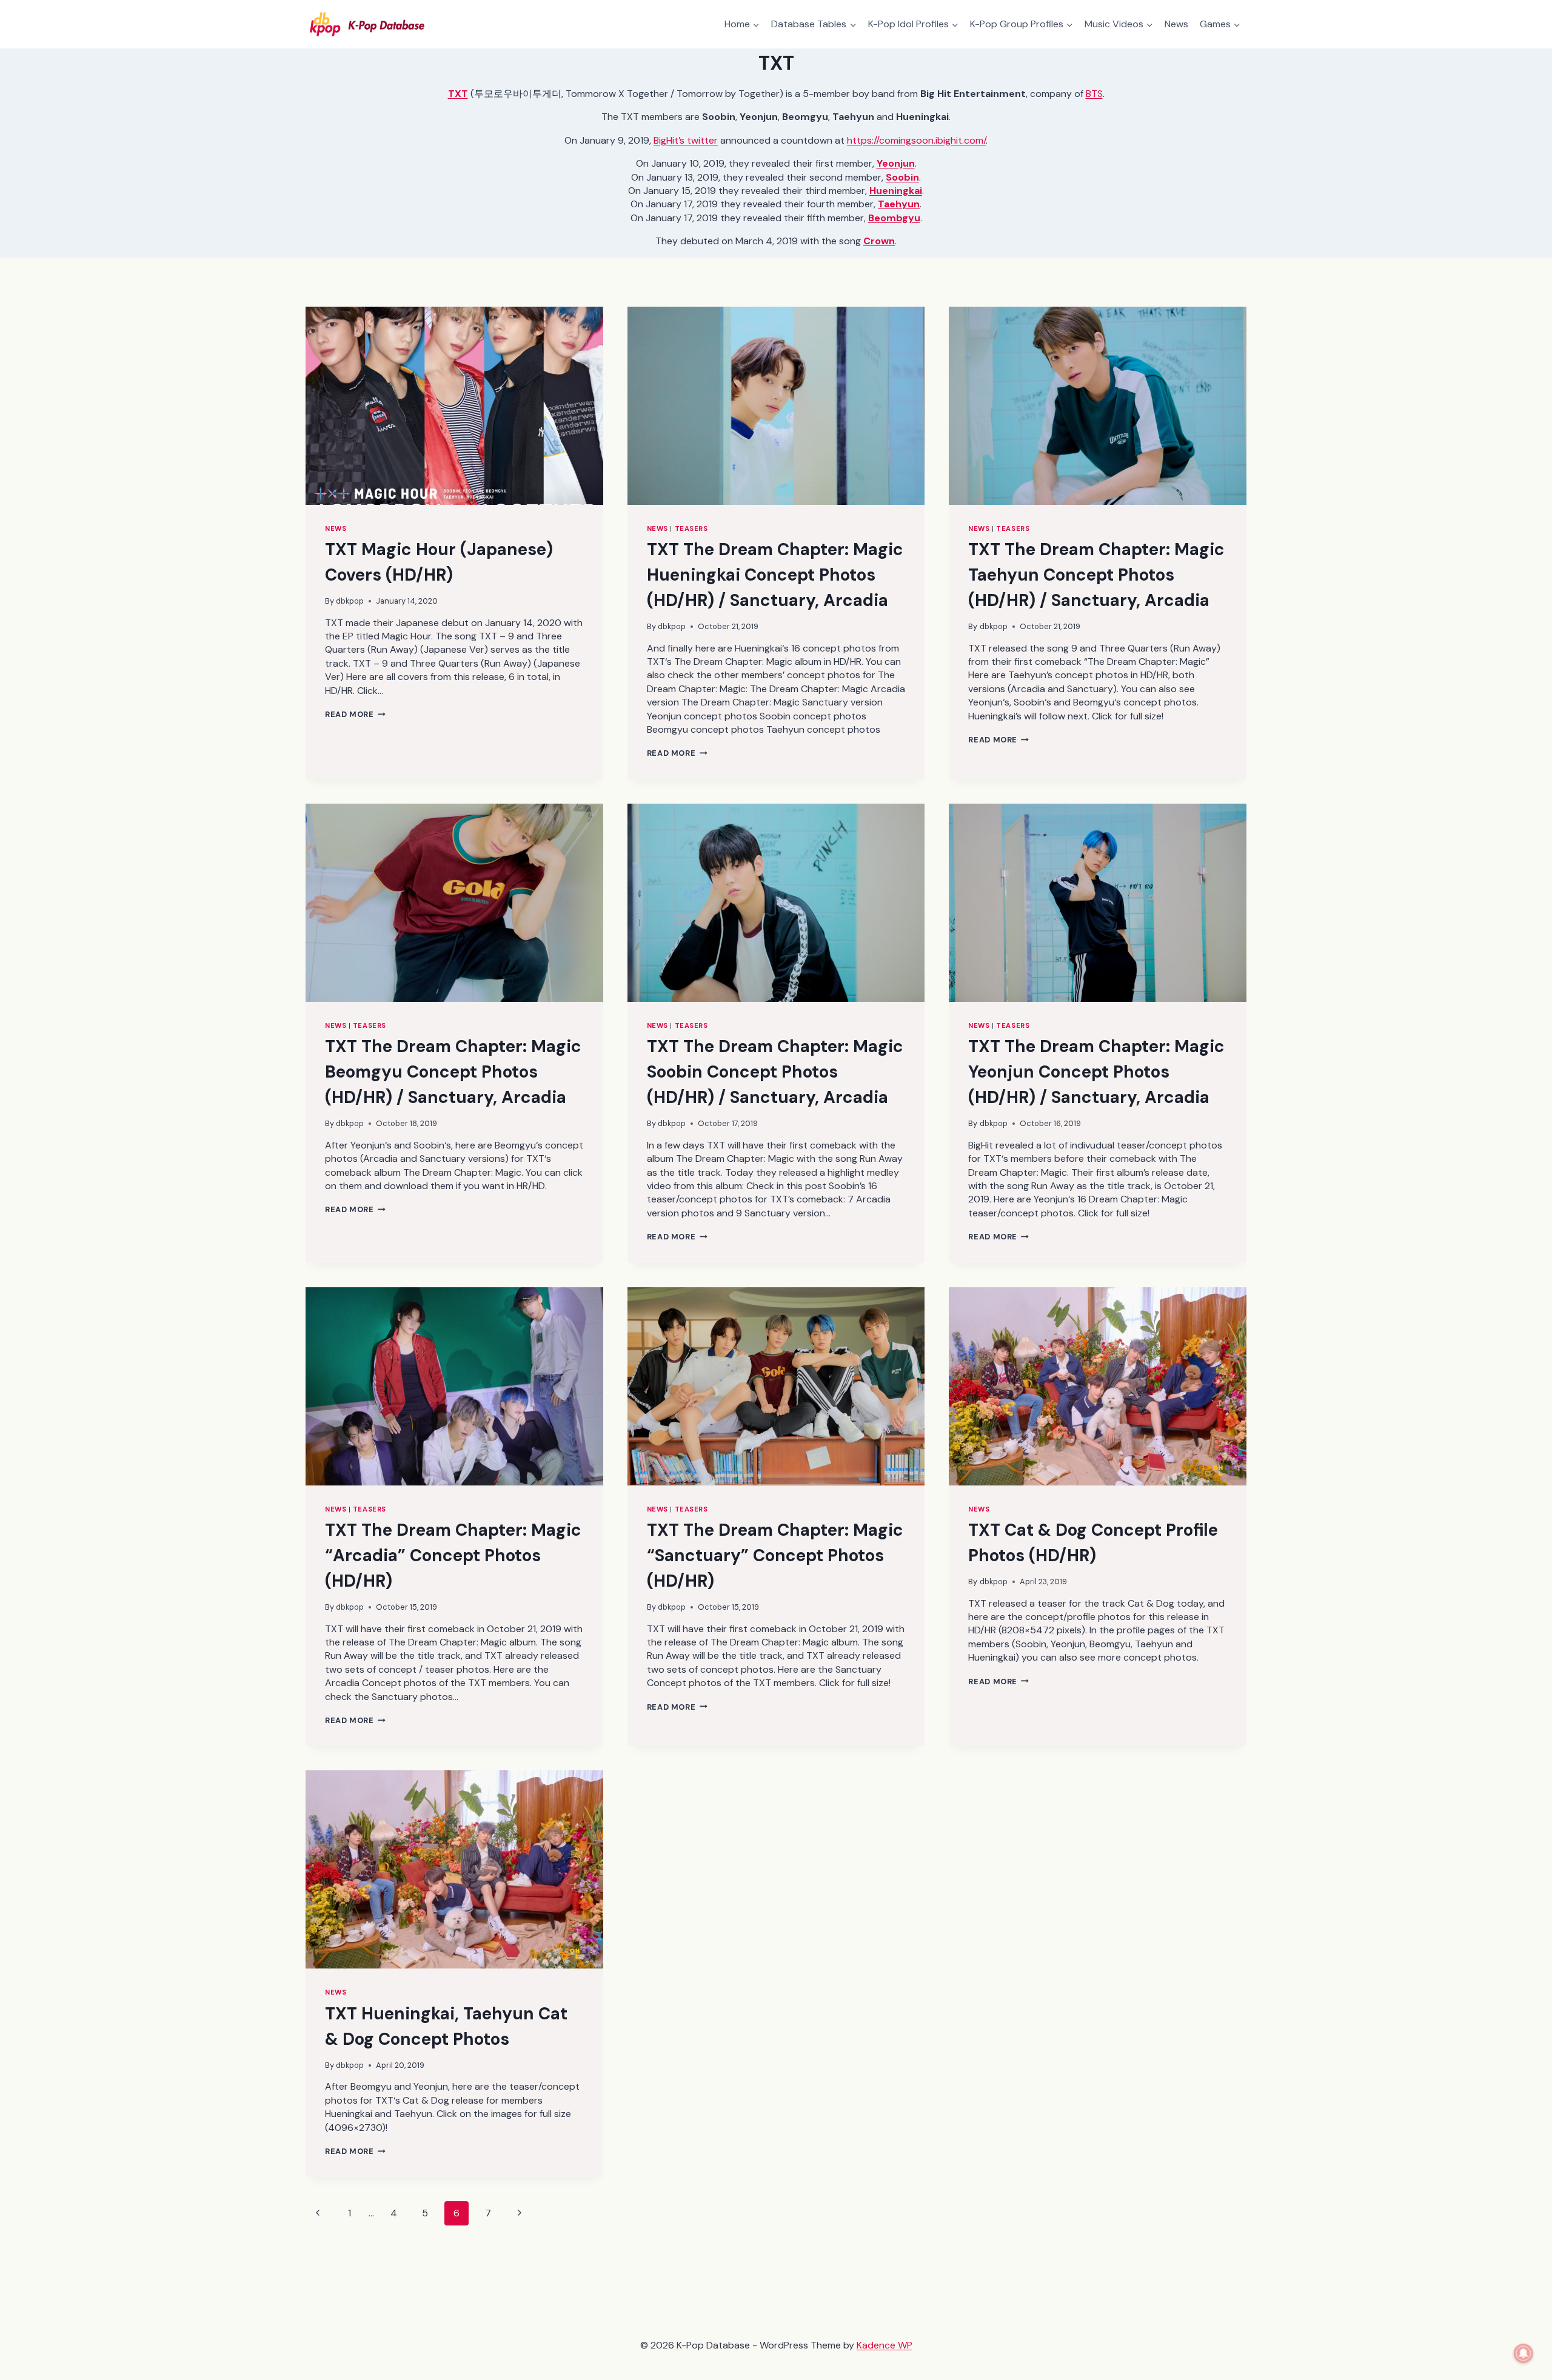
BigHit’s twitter (686, 140)
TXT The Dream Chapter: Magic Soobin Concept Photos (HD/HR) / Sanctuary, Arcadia (775, 1072)
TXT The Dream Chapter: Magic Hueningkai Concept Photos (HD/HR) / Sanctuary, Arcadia (775, 575)
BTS (1094, 94)
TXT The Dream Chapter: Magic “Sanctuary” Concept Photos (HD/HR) (775, 1555)
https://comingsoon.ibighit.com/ (916, 140)
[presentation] (454, 406)
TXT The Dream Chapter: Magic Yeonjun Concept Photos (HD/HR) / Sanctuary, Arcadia (1096, 1072)
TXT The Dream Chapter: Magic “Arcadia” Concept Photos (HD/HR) (453, 1555)
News (1176, 24)
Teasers (691, 528)
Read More (355, 714)
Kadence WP (885, 2345)
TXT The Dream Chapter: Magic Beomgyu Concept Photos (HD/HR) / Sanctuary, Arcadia (453, 1072)
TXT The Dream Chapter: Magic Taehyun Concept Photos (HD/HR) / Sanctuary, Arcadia (1096, 575)
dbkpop (350, 601)
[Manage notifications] (1524, 2353)
